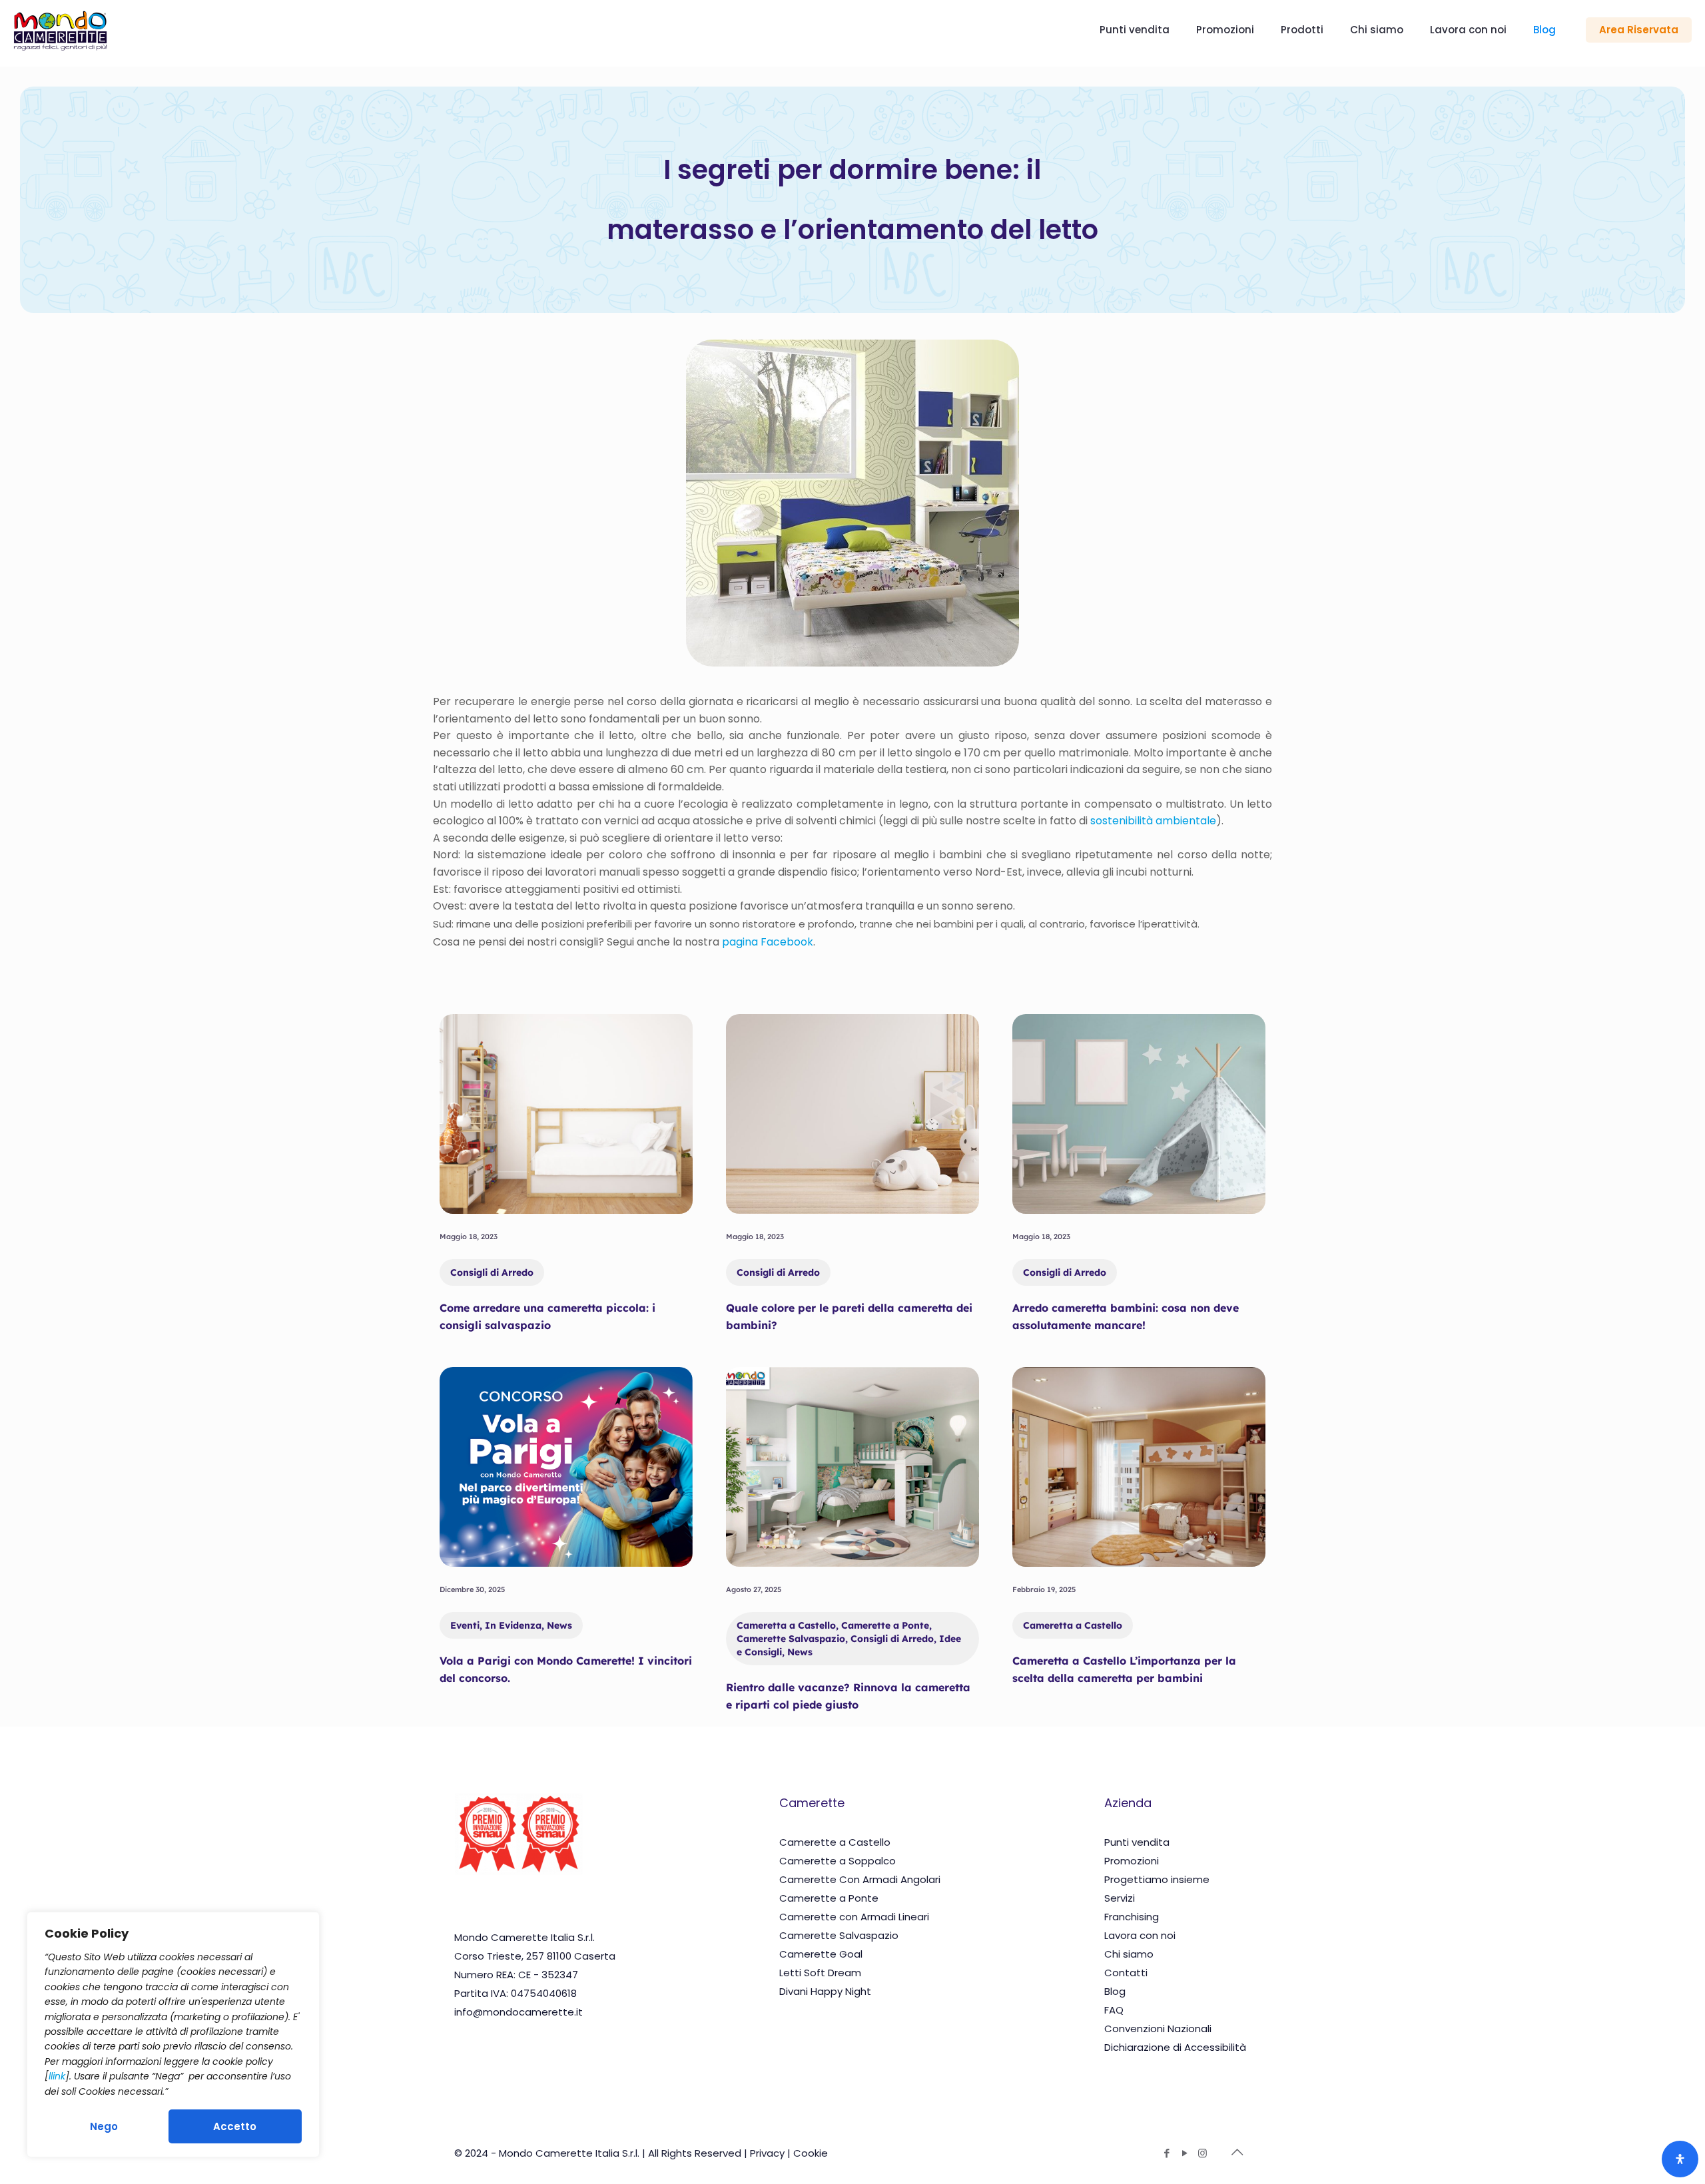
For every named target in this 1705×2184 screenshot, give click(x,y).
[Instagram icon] (1202, 2153)
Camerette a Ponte (885, 1625)
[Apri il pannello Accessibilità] (1680, 2159)
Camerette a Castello (835, 1842)
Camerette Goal (821, 1954)
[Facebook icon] (1167, 2153)
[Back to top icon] (1237, 2152)
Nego (104, 2126)
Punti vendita (1137, 1842)
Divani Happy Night (825, 1991)
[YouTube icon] (1185, 2153)
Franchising (1132, 1917)
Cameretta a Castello (786, 1625)
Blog (1115, 1991)
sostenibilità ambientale (1153, 821)
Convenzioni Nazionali (1158, 2029)
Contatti (1126, 1973)
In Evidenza (513, 1625)
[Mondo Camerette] (60, 30)
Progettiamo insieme (1157, 1879)
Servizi (1120, 1898)
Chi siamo (1129, 1954)
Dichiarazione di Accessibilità (1175, 2047)
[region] (173, 2035)
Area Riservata (1639, 30)
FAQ (1114, 2010)
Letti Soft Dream (820, 1973)
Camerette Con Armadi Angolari (860, 1879)
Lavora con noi (1140, 1935)
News (559, 1625)
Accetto (235, 2126)
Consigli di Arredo (492, 1272)
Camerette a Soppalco (838, 1861)
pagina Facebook (768, 942)
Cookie (811, 2153)
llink (57, 2076)
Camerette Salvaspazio (791, 1639)
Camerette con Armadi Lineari (854, 1917)
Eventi (465, 1625)
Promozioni (1132, 1861)
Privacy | (772, 2153)
